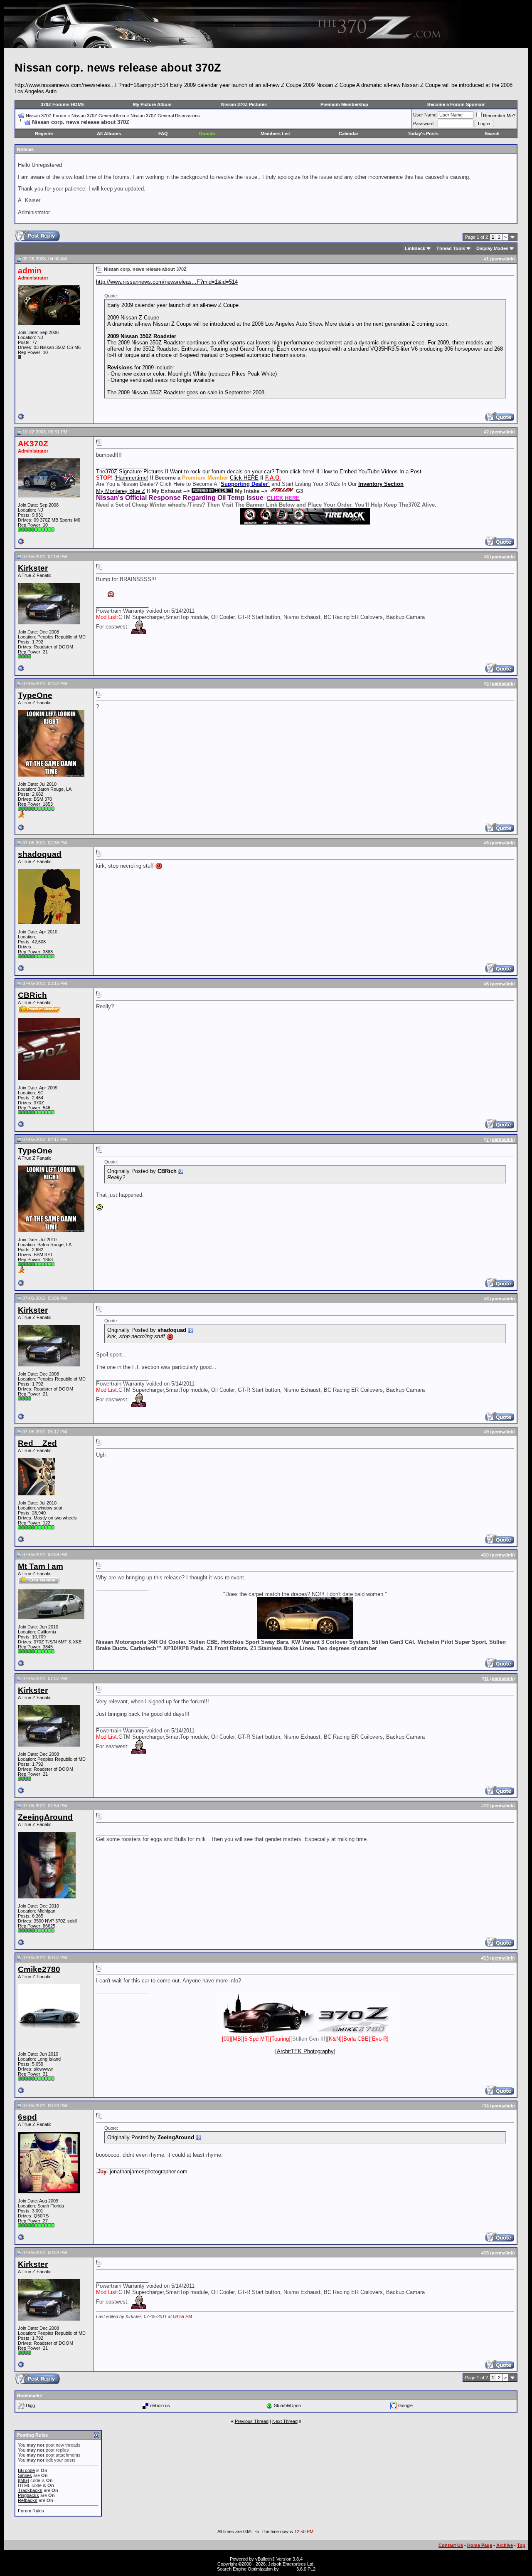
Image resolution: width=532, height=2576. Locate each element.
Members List (275, 134)
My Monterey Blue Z (121, 491)
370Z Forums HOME (63, 104)
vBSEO (288, 2569)
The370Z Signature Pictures (130, 471)
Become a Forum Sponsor (456, 104)
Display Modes (492, 248)
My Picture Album (152, 104)
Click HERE (244, 478)
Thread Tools (451, 248)
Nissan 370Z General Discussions (165, 116)
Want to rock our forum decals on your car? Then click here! (242, 471)
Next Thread (285, 2421)
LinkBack (415, 248)
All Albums (109, 134)
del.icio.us (160, 2405)
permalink (502, 259)
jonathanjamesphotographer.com (149, 2171)
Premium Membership (344, 104)
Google (405, 2405)
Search (492, 134)
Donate (207, 134)
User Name (425, 115)
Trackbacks (30, 2490)
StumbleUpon (287, 2405)
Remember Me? (499, 116)
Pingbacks (28, 2495)
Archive (505, 2545)
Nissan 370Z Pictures (244, 104)
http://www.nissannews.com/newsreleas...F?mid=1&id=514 (167, 282)
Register (44, 134)
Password (423, 124)
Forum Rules (31, 2511)
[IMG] (23, 2480)
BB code (26, 2470)
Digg (30, 2405)
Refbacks (28, 2500)
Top (521, 2545)
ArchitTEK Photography (305, 2051)
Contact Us (451, 2545)
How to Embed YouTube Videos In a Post (371, 471)
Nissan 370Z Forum (46, 116)
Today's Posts (423, 134)
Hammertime (131, 478)
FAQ (163, 134)
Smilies (25, 2475)
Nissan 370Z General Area (98, 116)
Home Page (480, 2545)
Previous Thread (252, 2421)
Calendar (349, 134)
